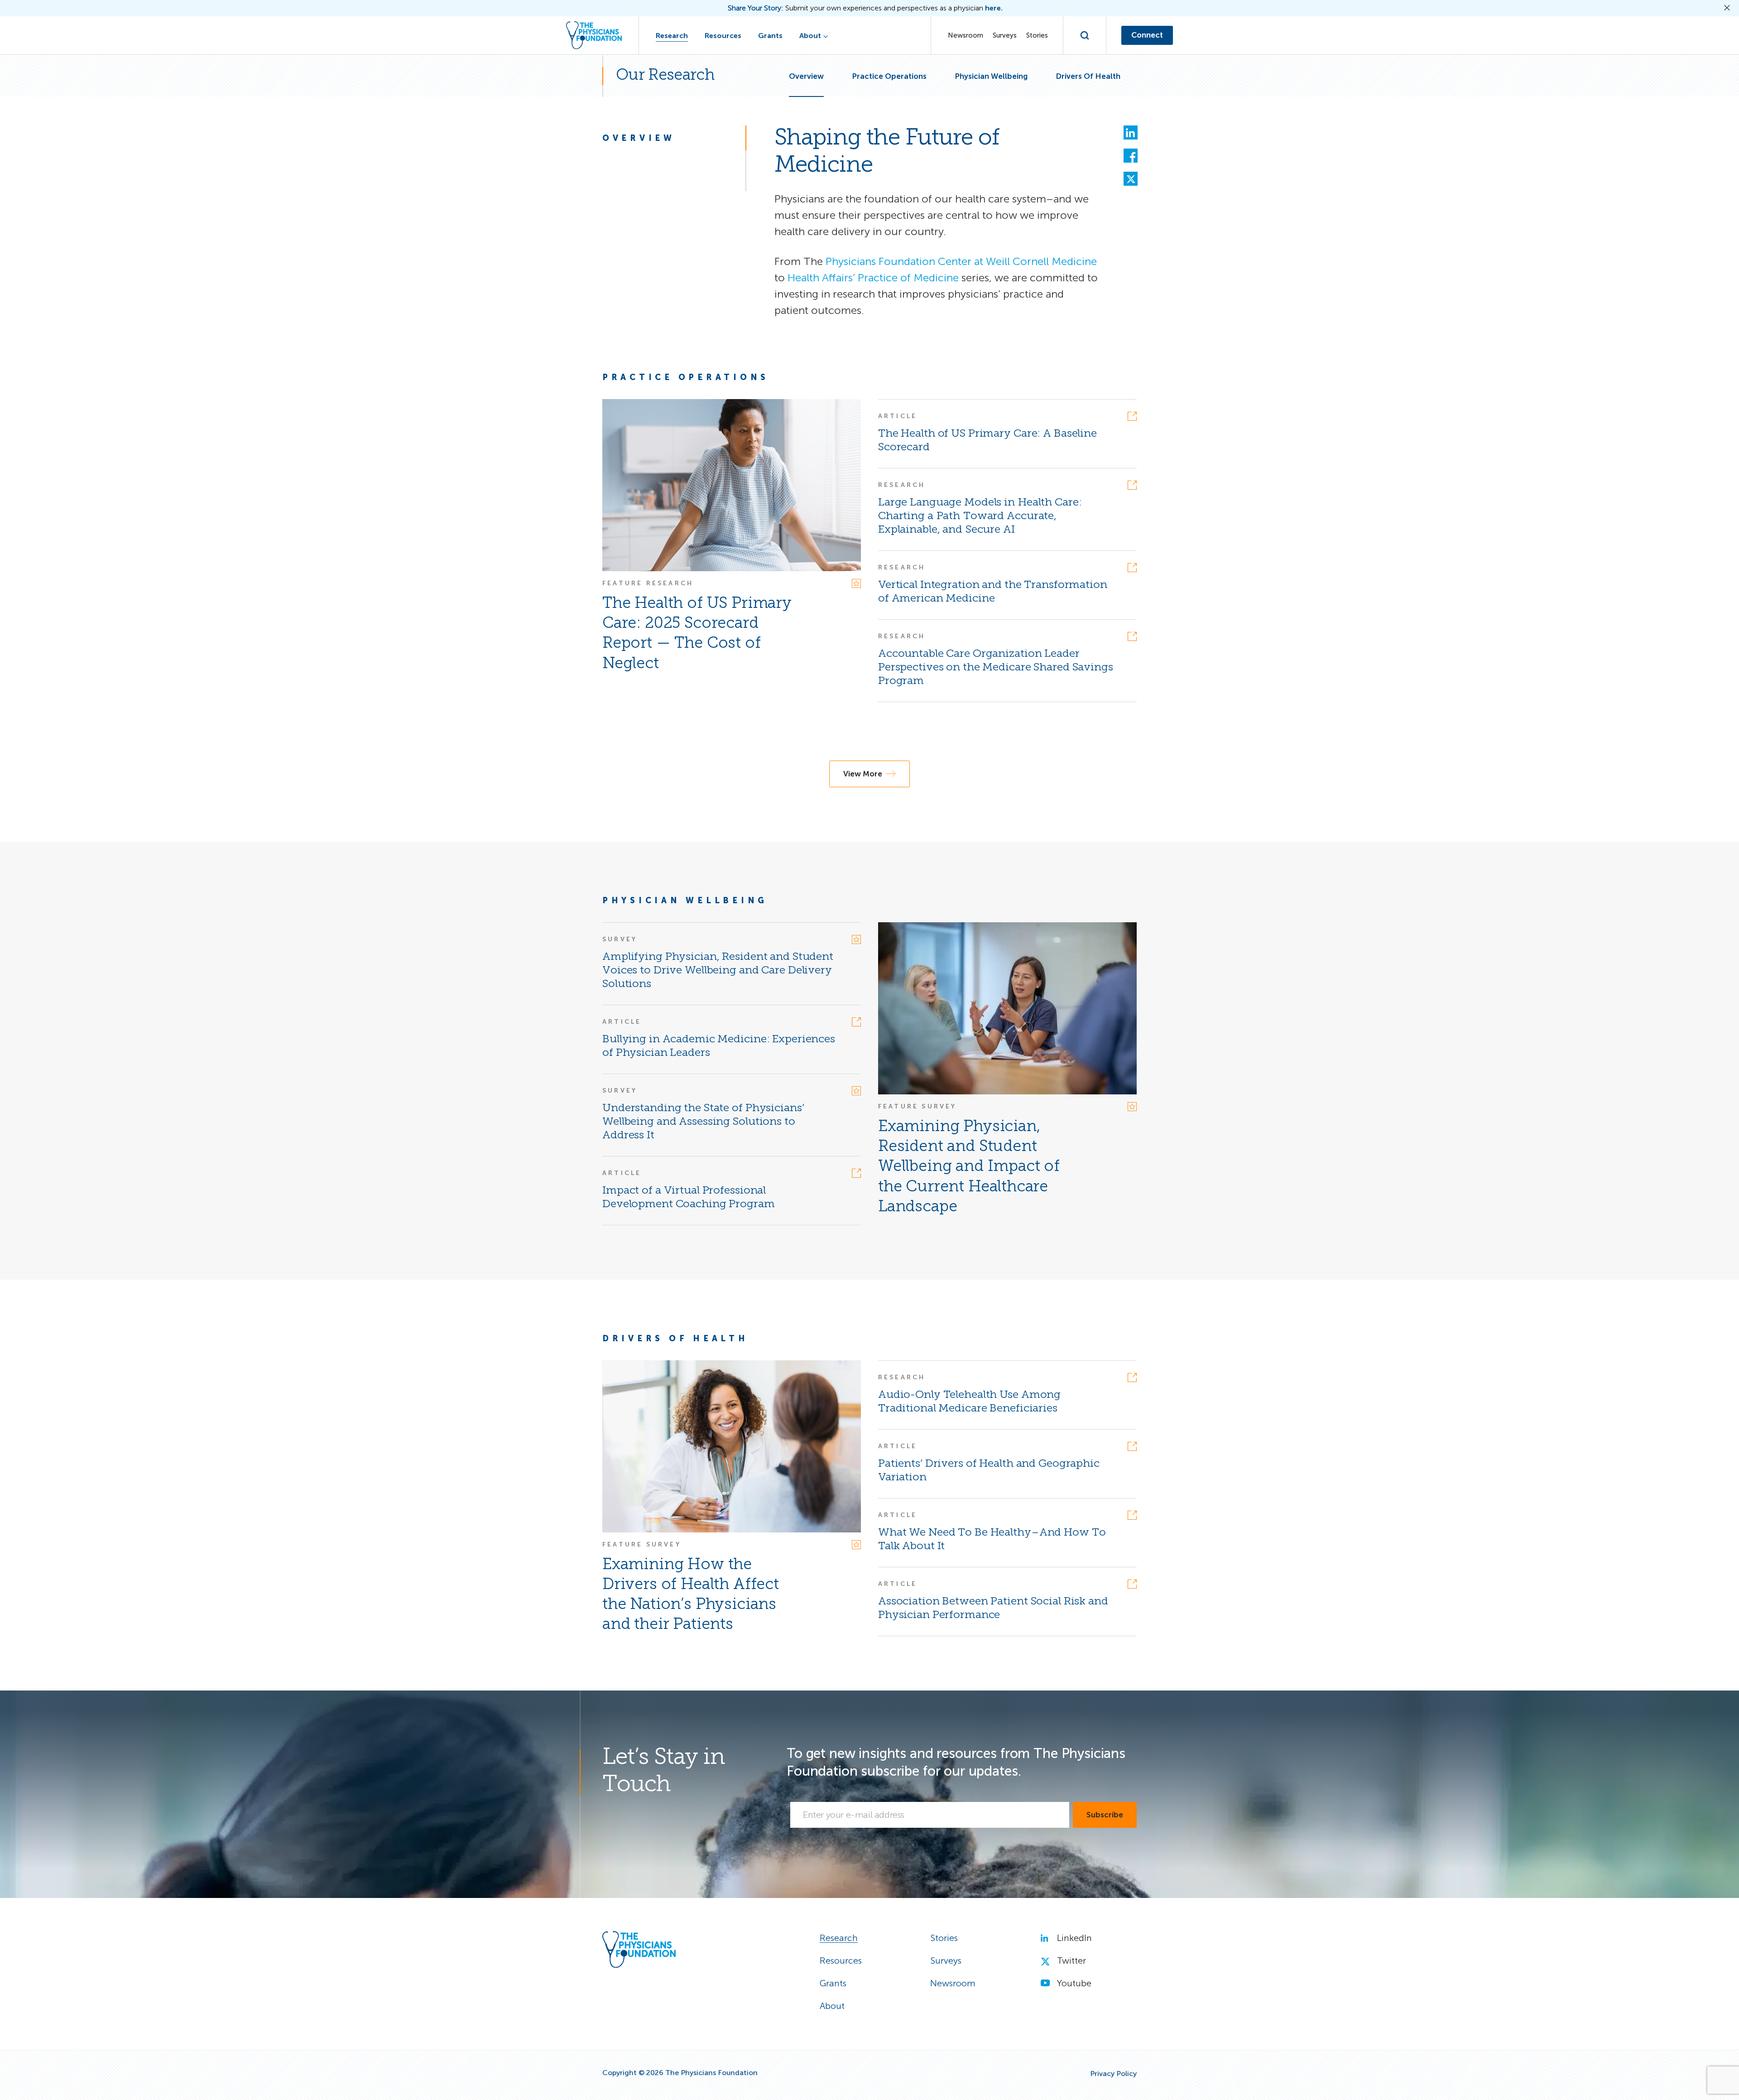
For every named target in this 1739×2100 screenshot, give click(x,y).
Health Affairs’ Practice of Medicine (873, 277)
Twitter (1071, 1960)
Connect (1147, 35)
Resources (723, 36)
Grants (770, 36)
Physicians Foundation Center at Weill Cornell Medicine (961, 261)
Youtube (1074, 1983)
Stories (1037, 35)
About (810, 36)
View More (863, 774)
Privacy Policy (1113, 2074)
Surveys (1005, 35)
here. (994, 8)
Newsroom (966, 35)
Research (672, 36)
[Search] (1085, 35)
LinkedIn (1074, 1938)
